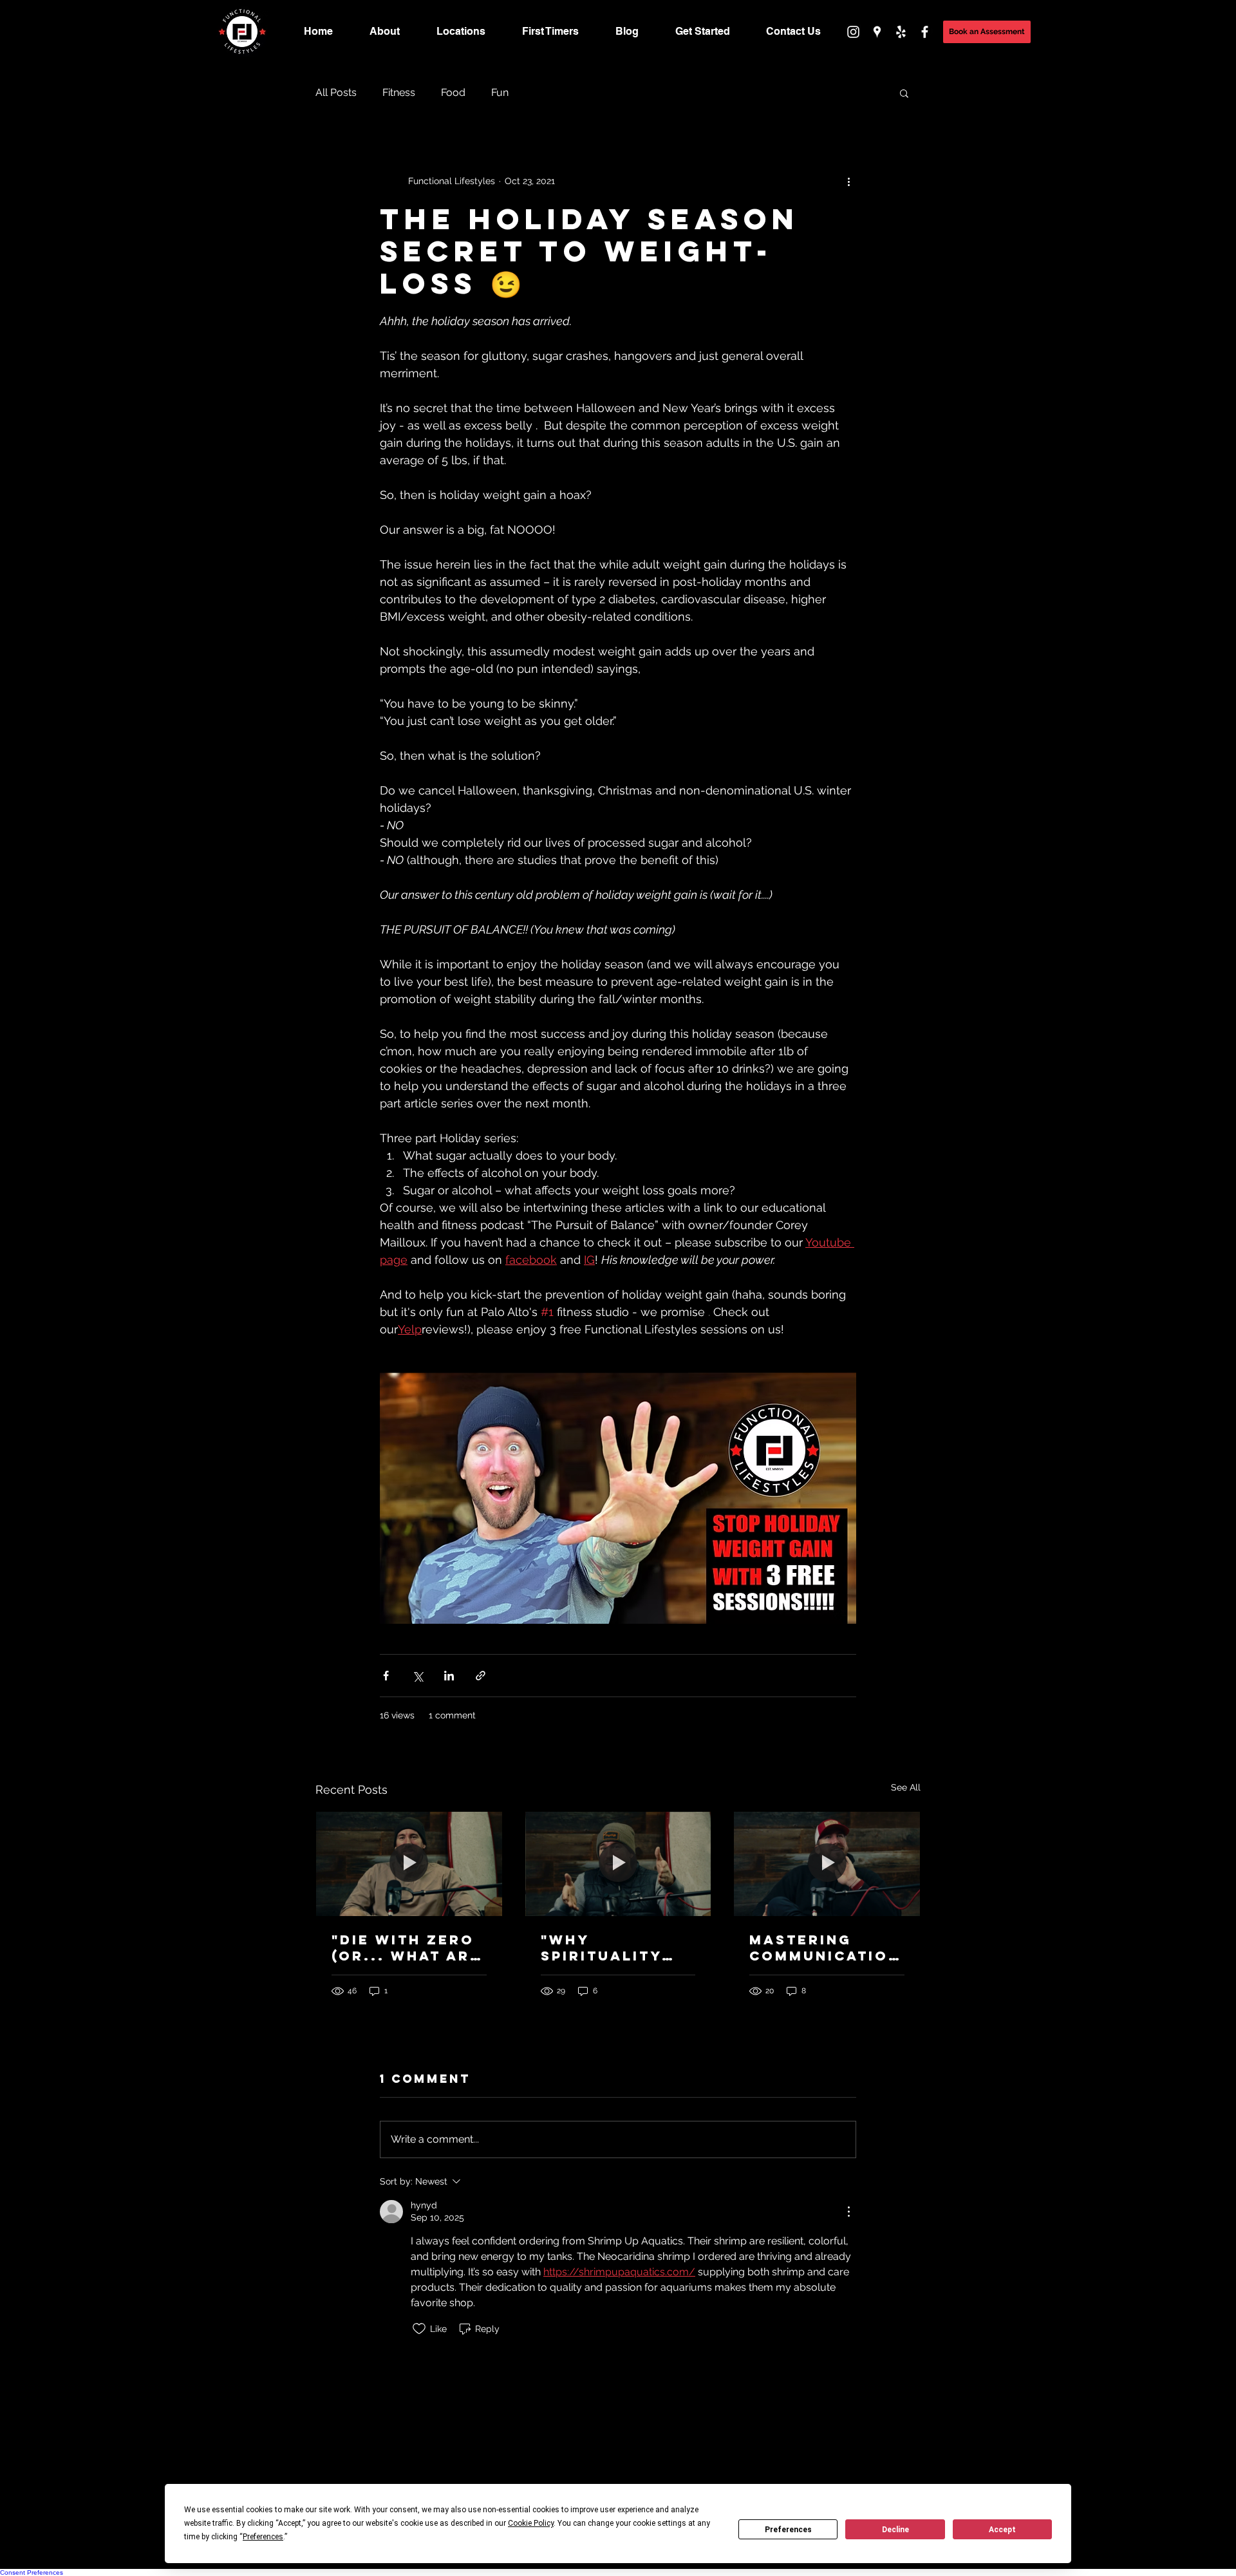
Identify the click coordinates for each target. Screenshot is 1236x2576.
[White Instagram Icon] (853, 32)
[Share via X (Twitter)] (417, 1676)
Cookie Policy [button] (531, 2523)
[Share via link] (481, 1676)
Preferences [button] (263, 2537)
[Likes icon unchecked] (419, 2329)
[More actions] (848, 181)
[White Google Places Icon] (877, 32)
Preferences (788, 2530)
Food (453, 92)
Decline (895, 2530)
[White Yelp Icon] (901, 32)
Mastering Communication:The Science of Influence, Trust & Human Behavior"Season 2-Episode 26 (826, 1948)
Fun (500, 92)
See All (906, 1787)
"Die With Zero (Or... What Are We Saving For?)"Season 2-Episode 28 (406, 1948)
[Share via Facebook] (386, 1676)
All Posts (336, 92)
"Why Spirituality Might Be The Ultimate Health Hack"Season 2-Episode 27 (616, 1948)
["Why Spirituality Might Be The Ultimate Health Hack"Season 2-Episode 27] (618, 1864)
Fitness (399, 92)
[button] (987, 32)
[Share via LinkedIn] (449, 1676)
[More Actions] (848, 2212)
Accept (1002, 2530)
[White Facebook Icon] (925, 32)
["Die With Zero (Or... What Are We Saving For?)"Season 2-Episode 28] (409, 1864)
